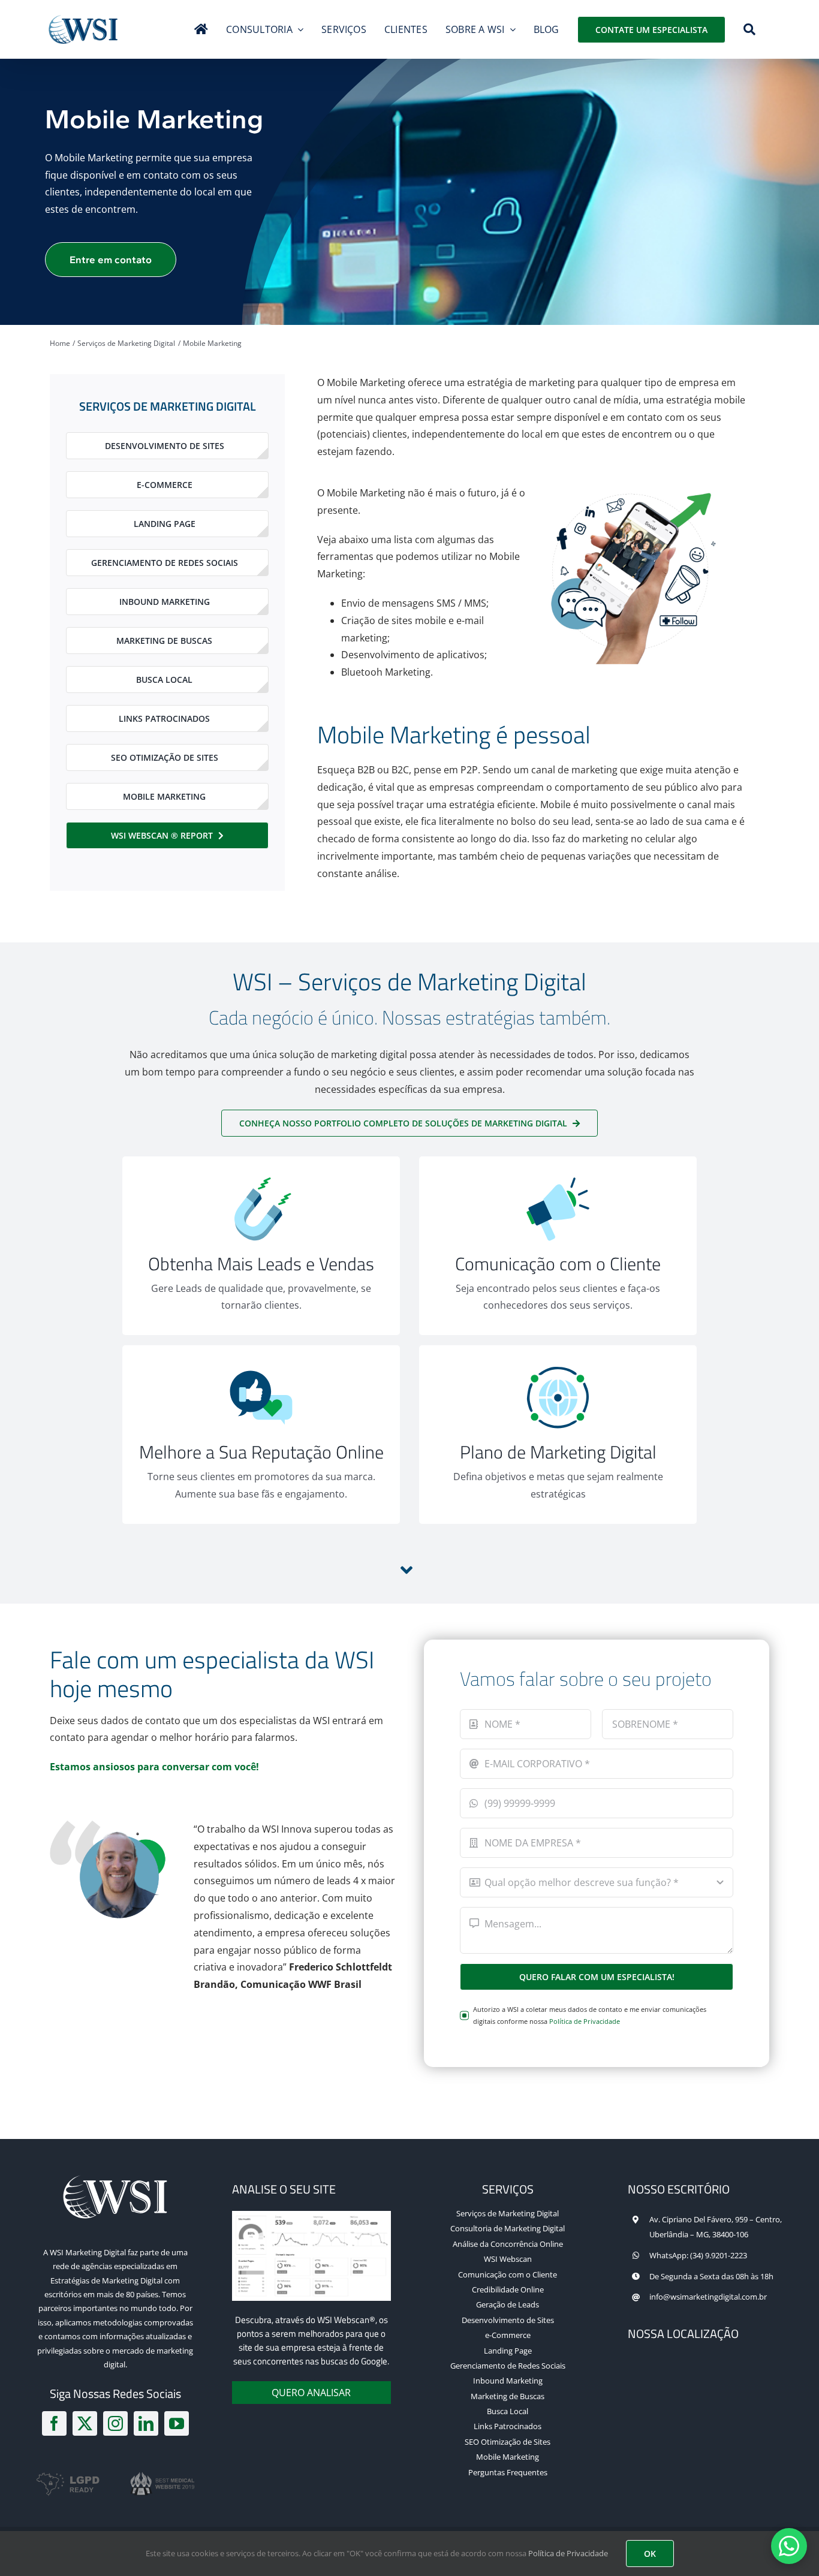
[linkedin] (146, 2423)
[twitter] (85, 2423)
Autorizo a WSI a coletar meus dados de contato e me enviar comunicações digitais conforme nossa (590, 2015)
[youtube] (177, 2423)
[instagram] (115, 2423)
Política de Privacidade (585, 2021)
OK (650, 2554)
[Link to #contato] (407, 1570)
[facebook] (54, 2423)
